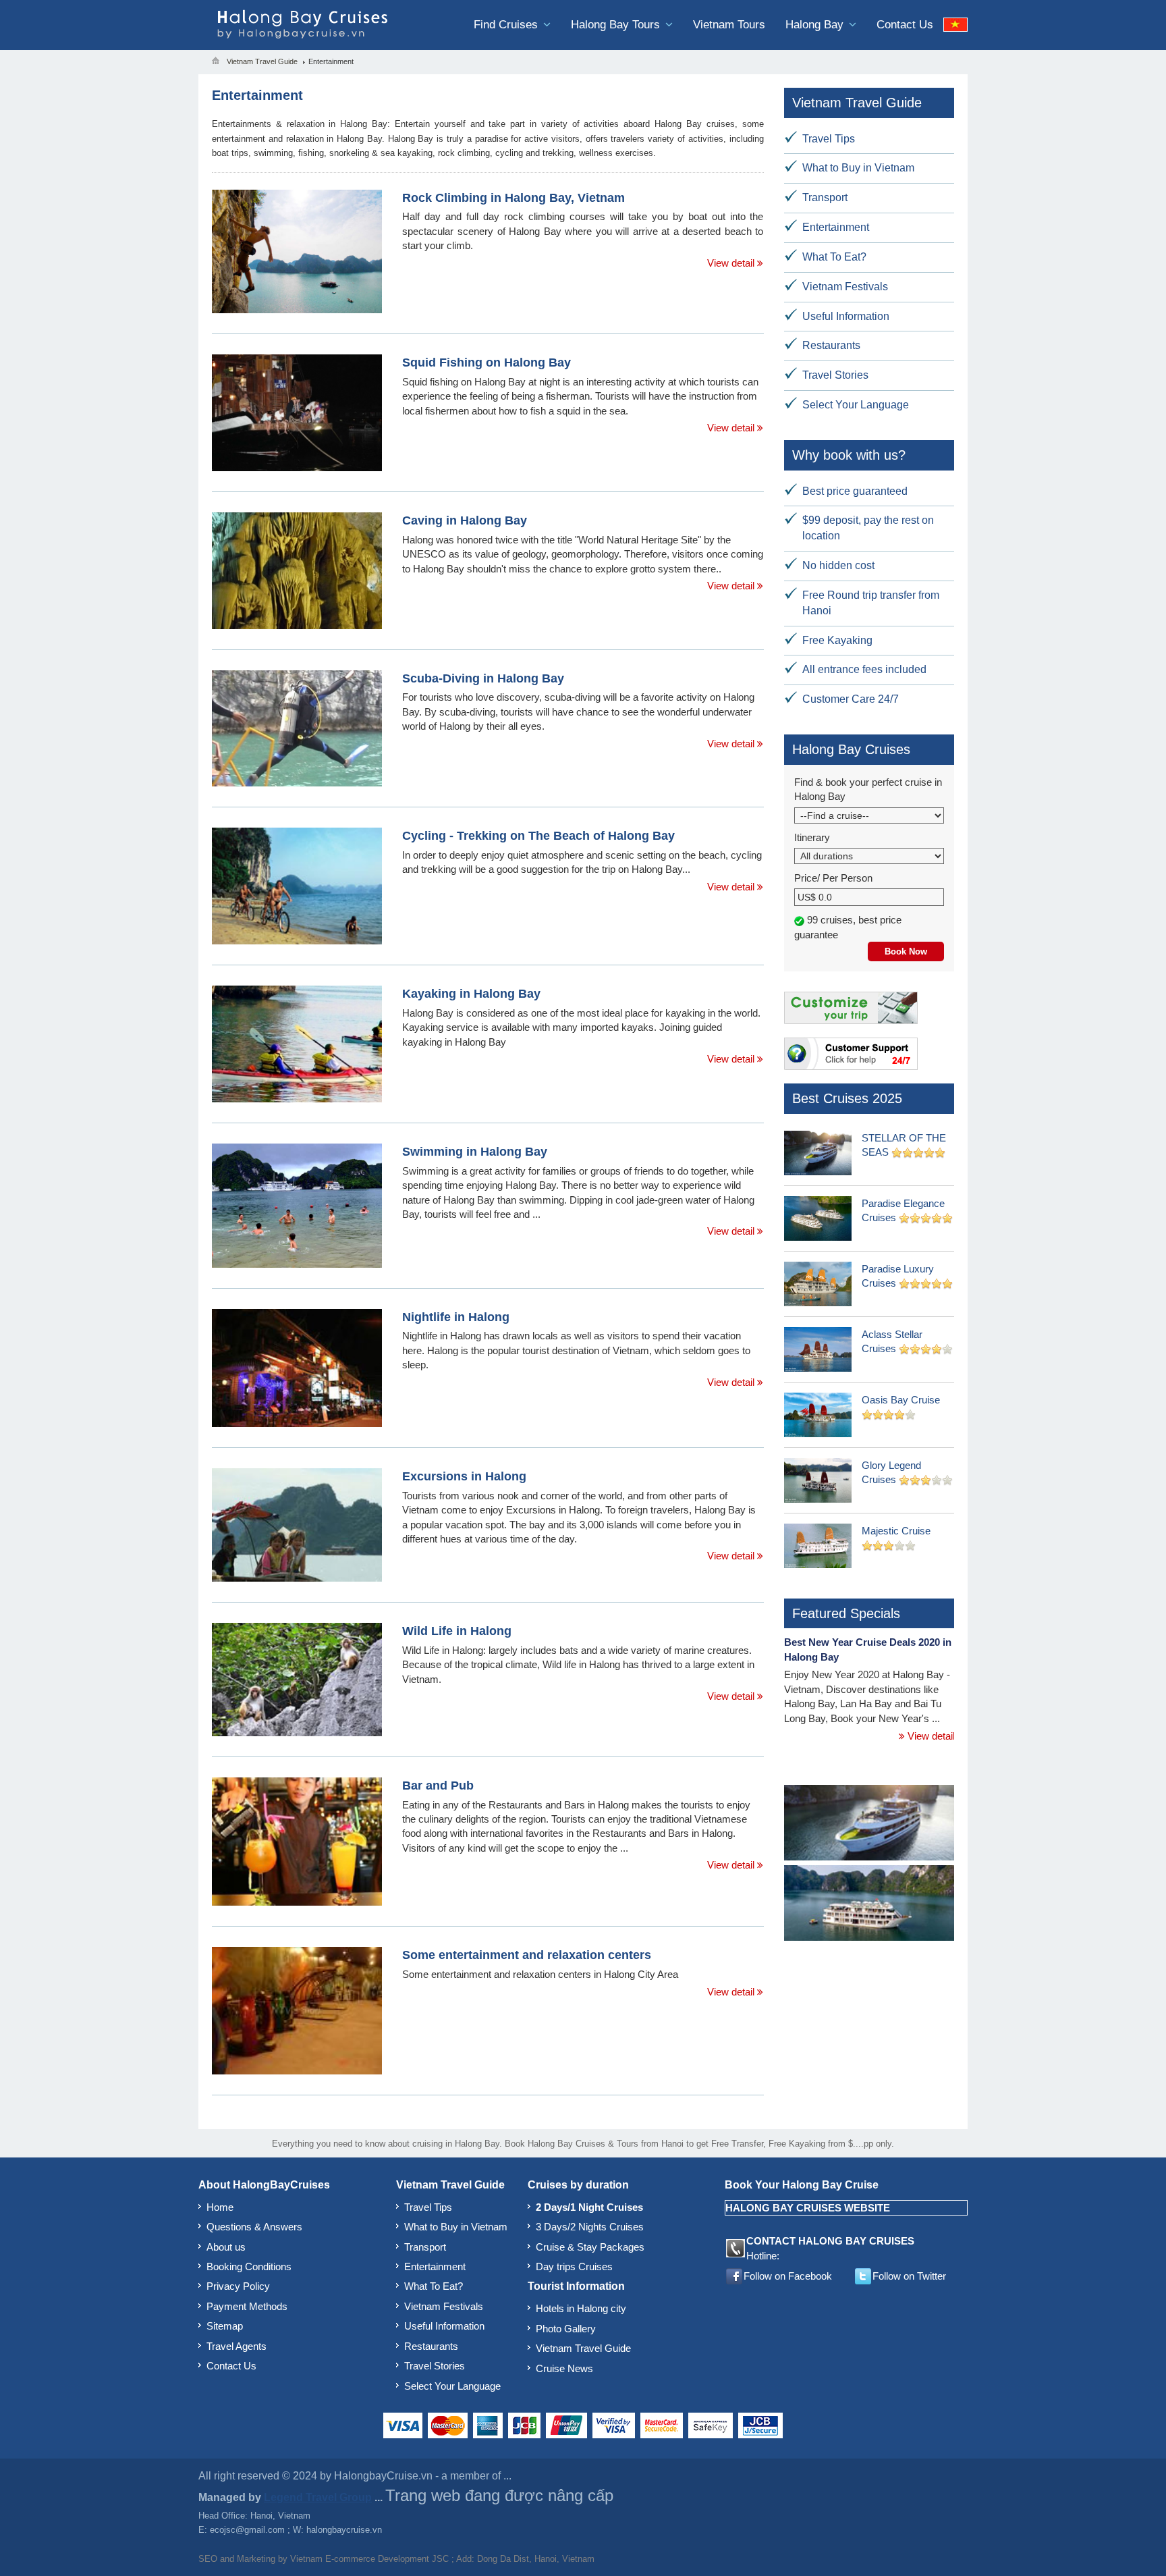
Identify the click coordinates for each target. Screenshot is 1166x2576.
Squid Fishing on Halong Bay (487, 363)
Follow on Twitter (909, 2276)
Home (220, 2207)
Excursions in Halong (464, 1476)
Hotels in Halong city (581, 2308)
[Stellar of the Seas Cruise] (869, 1824)
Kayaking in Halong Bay (471, 994)
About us (226, 2247)
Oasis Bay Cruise (901, 1400)
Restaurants (831, 345)
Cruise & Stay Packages (590, 2247)
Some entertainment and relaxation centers (527, 1955)
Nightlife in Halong (456, 1317)
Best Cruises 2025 (847, 1098)
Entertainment (836, 227)
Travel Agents (237, 2346)
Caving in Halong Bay (465, 520)
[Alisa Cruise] (869, 1905)
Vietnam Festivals (845, 287)
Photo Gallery (566, 2329)
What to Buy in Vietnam (858, 168)
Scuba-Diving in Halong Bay (483, 678)
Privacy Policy (238, 2286)
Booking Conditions (249, 2266)
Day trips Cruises (574, 2266)
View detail (732, 263)
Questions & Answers (254, 2227)
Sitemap (225, 2326)
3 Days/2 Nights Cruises (590, 2227)
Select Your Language (856, 405)
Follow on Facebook (788, 2276)
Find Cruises (507, 25)
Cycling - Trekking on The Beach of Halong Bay (538, 836)
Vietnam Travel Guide (583, 2348)
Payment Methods (247, 2306)
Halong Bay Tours (617, 25)
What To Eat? (834, 257)
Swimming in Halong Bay (475, 1152)
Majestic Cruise (896, 1531)
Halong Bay (816, 25)
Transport (825, 197)
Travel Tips (829, 139)
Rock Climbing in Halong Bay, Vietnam (513, 198)
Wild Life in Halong (457, 1631)
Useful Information (846, 316)
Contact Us (905, 25)
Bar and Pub (438, 1786)
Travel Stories (835, 375)
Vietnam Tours (729, 25)
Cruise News (564, 2368)
